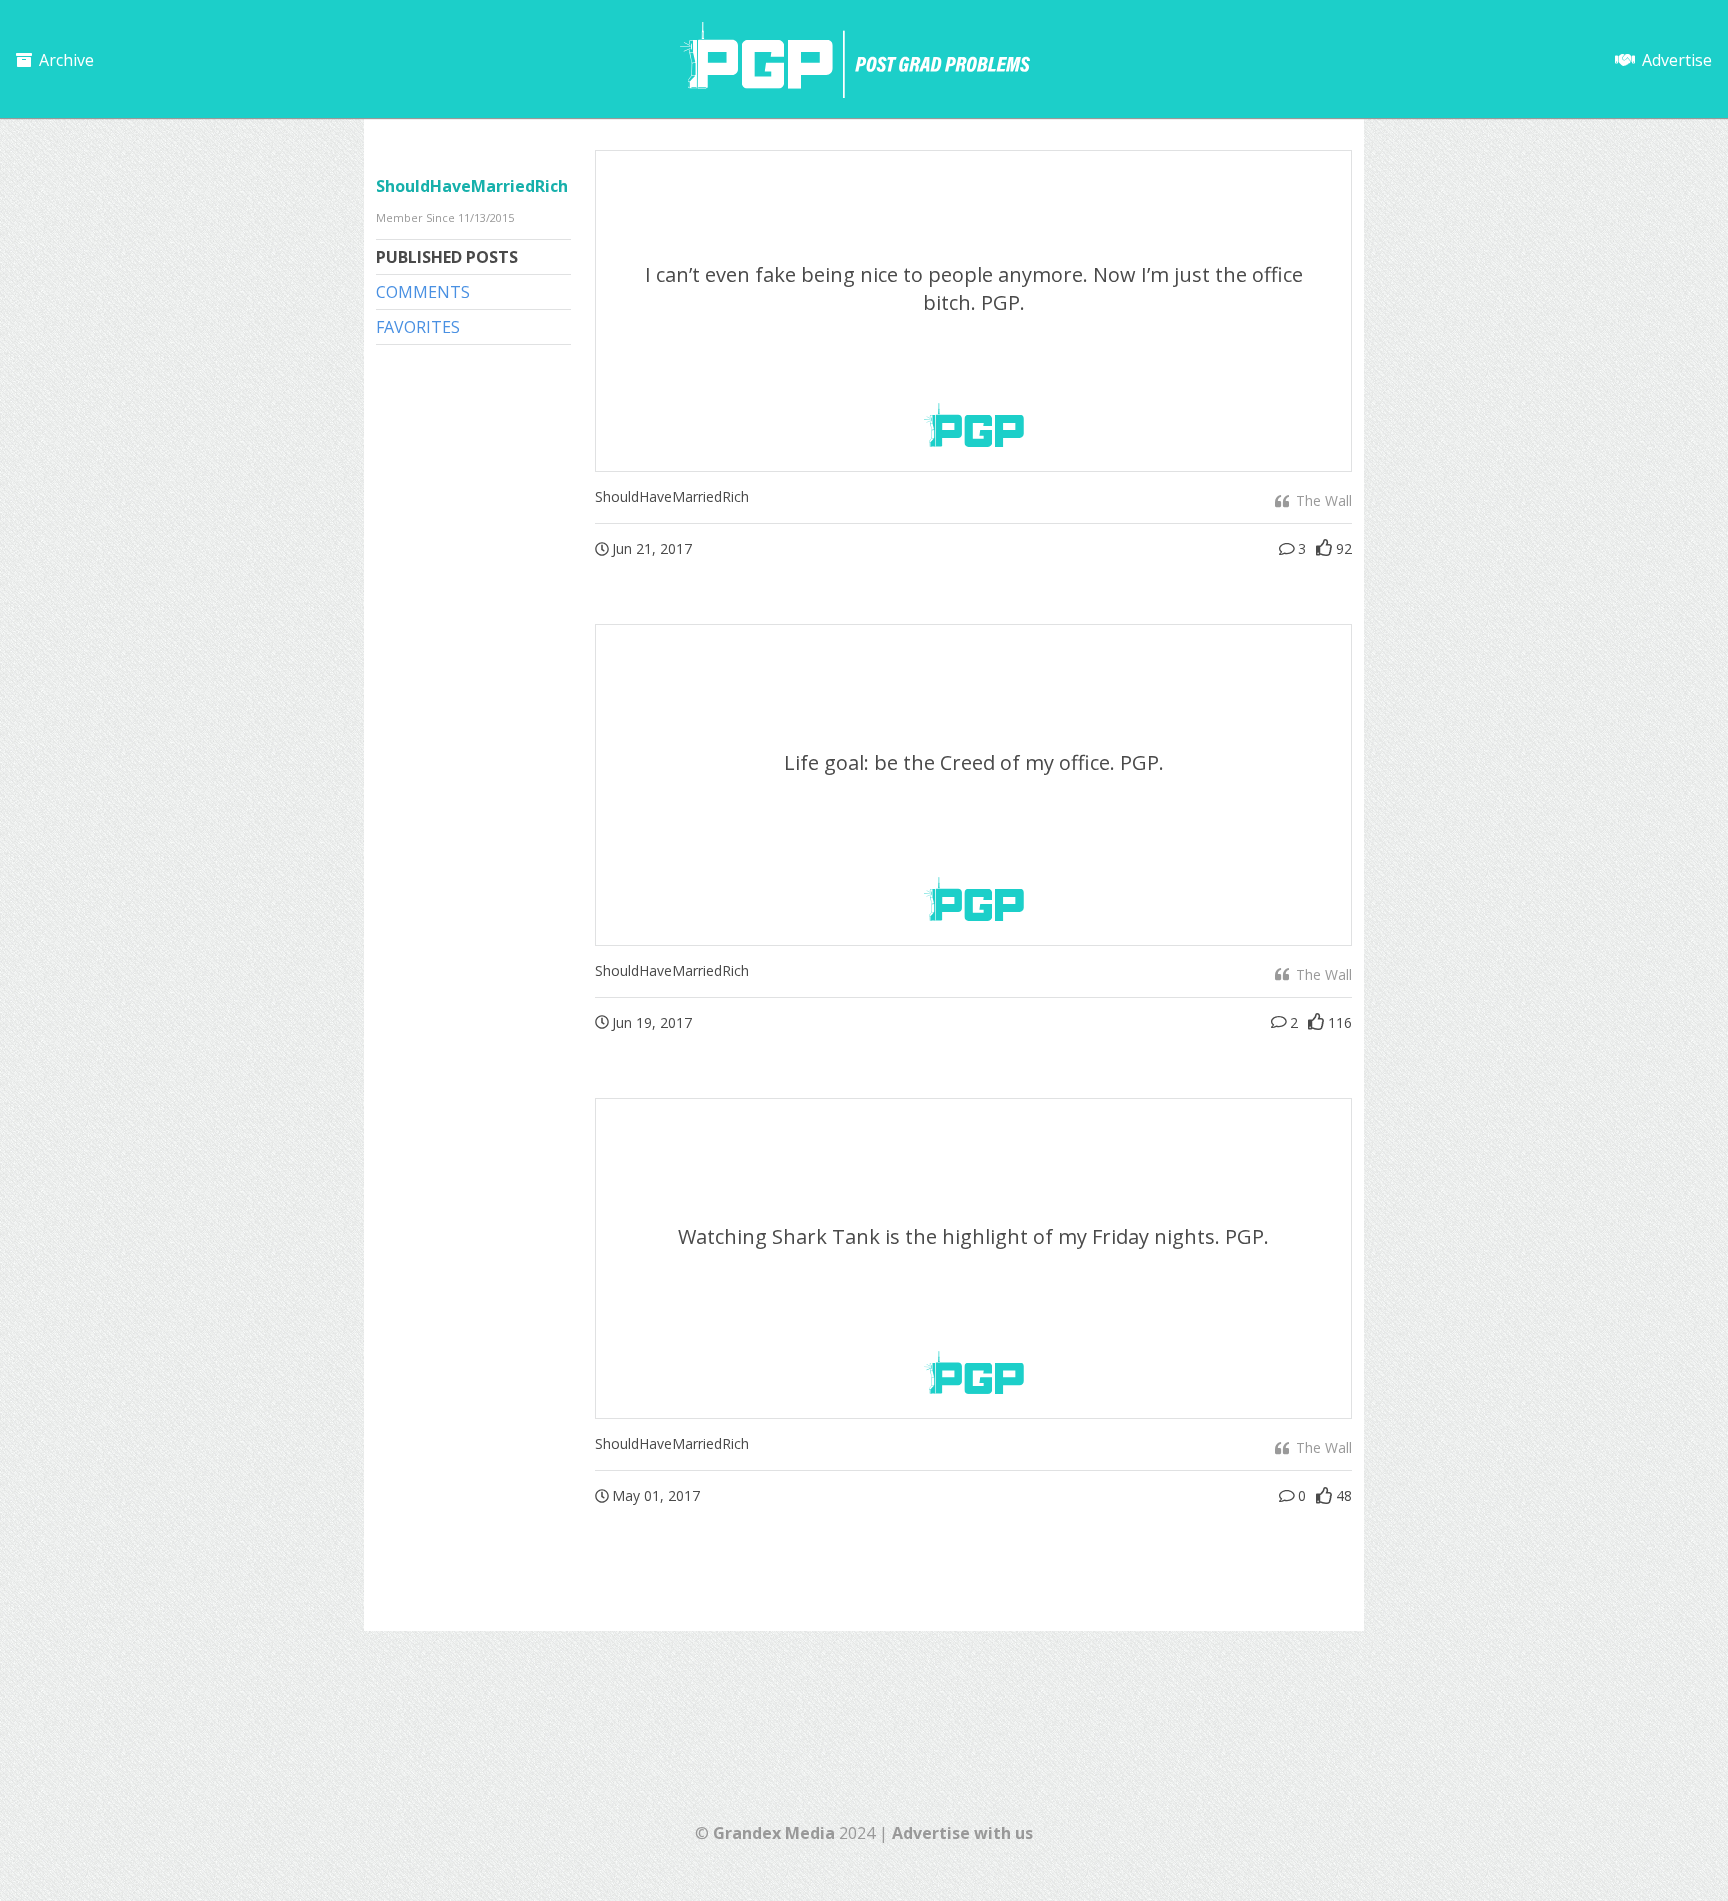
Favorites (418, 327)
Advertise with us (962, 1833)
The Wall (1322, 500)
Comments (423, 292)
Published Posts (447, 257)
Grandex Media (774, 1833)
